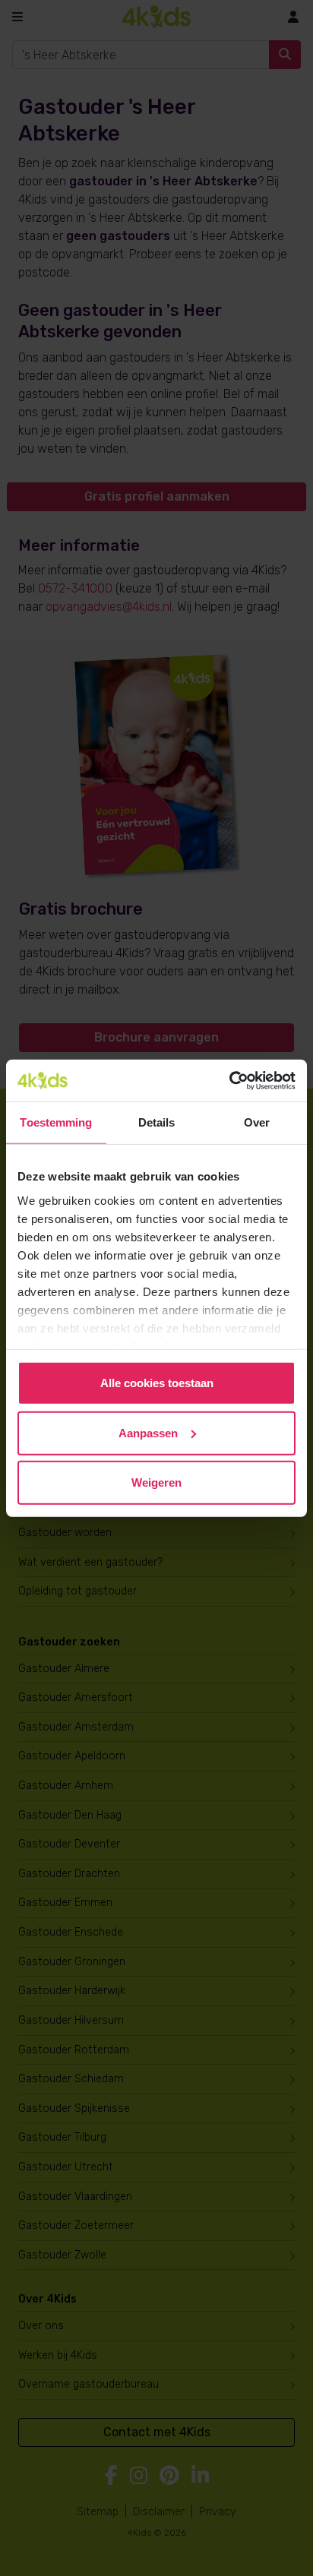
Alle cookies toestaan (157, 1383)
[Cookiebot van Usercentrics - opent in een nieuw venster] (229, 1080)
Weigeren (156, 1482)
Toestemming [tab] (56, 1122)
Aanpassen (148, 1432)
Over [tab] (257, 1122)
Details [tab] (157, 1122)
